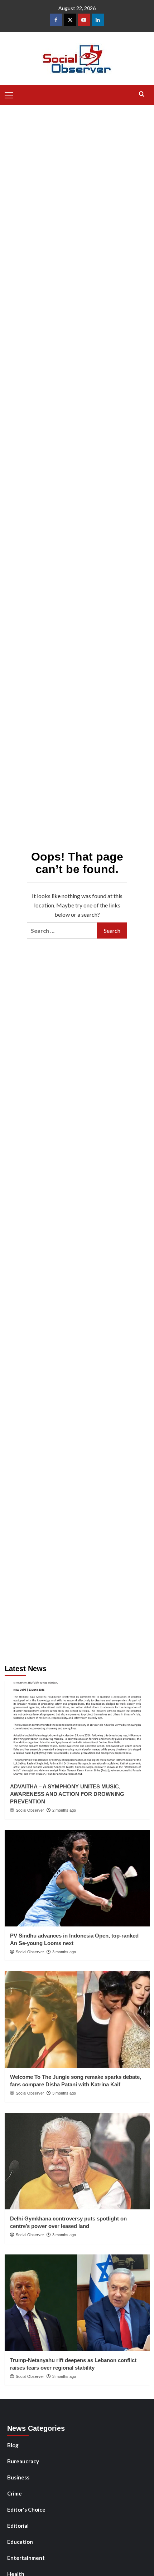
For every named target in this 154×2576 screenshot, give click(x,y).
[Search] (142, 94)
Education (20, 2542)
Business (18, 2477)
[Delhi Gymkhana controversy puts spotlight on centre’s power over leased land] (77, 2161)
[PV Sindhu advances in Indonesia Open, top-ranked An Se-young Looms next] (77, 1878)
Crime (15, 2493)
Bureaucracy (23, 2461)
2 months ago (64, 1810)
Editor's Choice (26, 2509)
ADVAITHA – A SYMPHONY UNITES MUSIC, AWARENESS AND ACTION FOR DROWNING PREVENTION (67, 1794)
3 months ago (64, 1952)
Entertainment (26, 2558)
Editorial (18, 2526)
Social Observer (30, 1810)
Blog (13, 2445)
